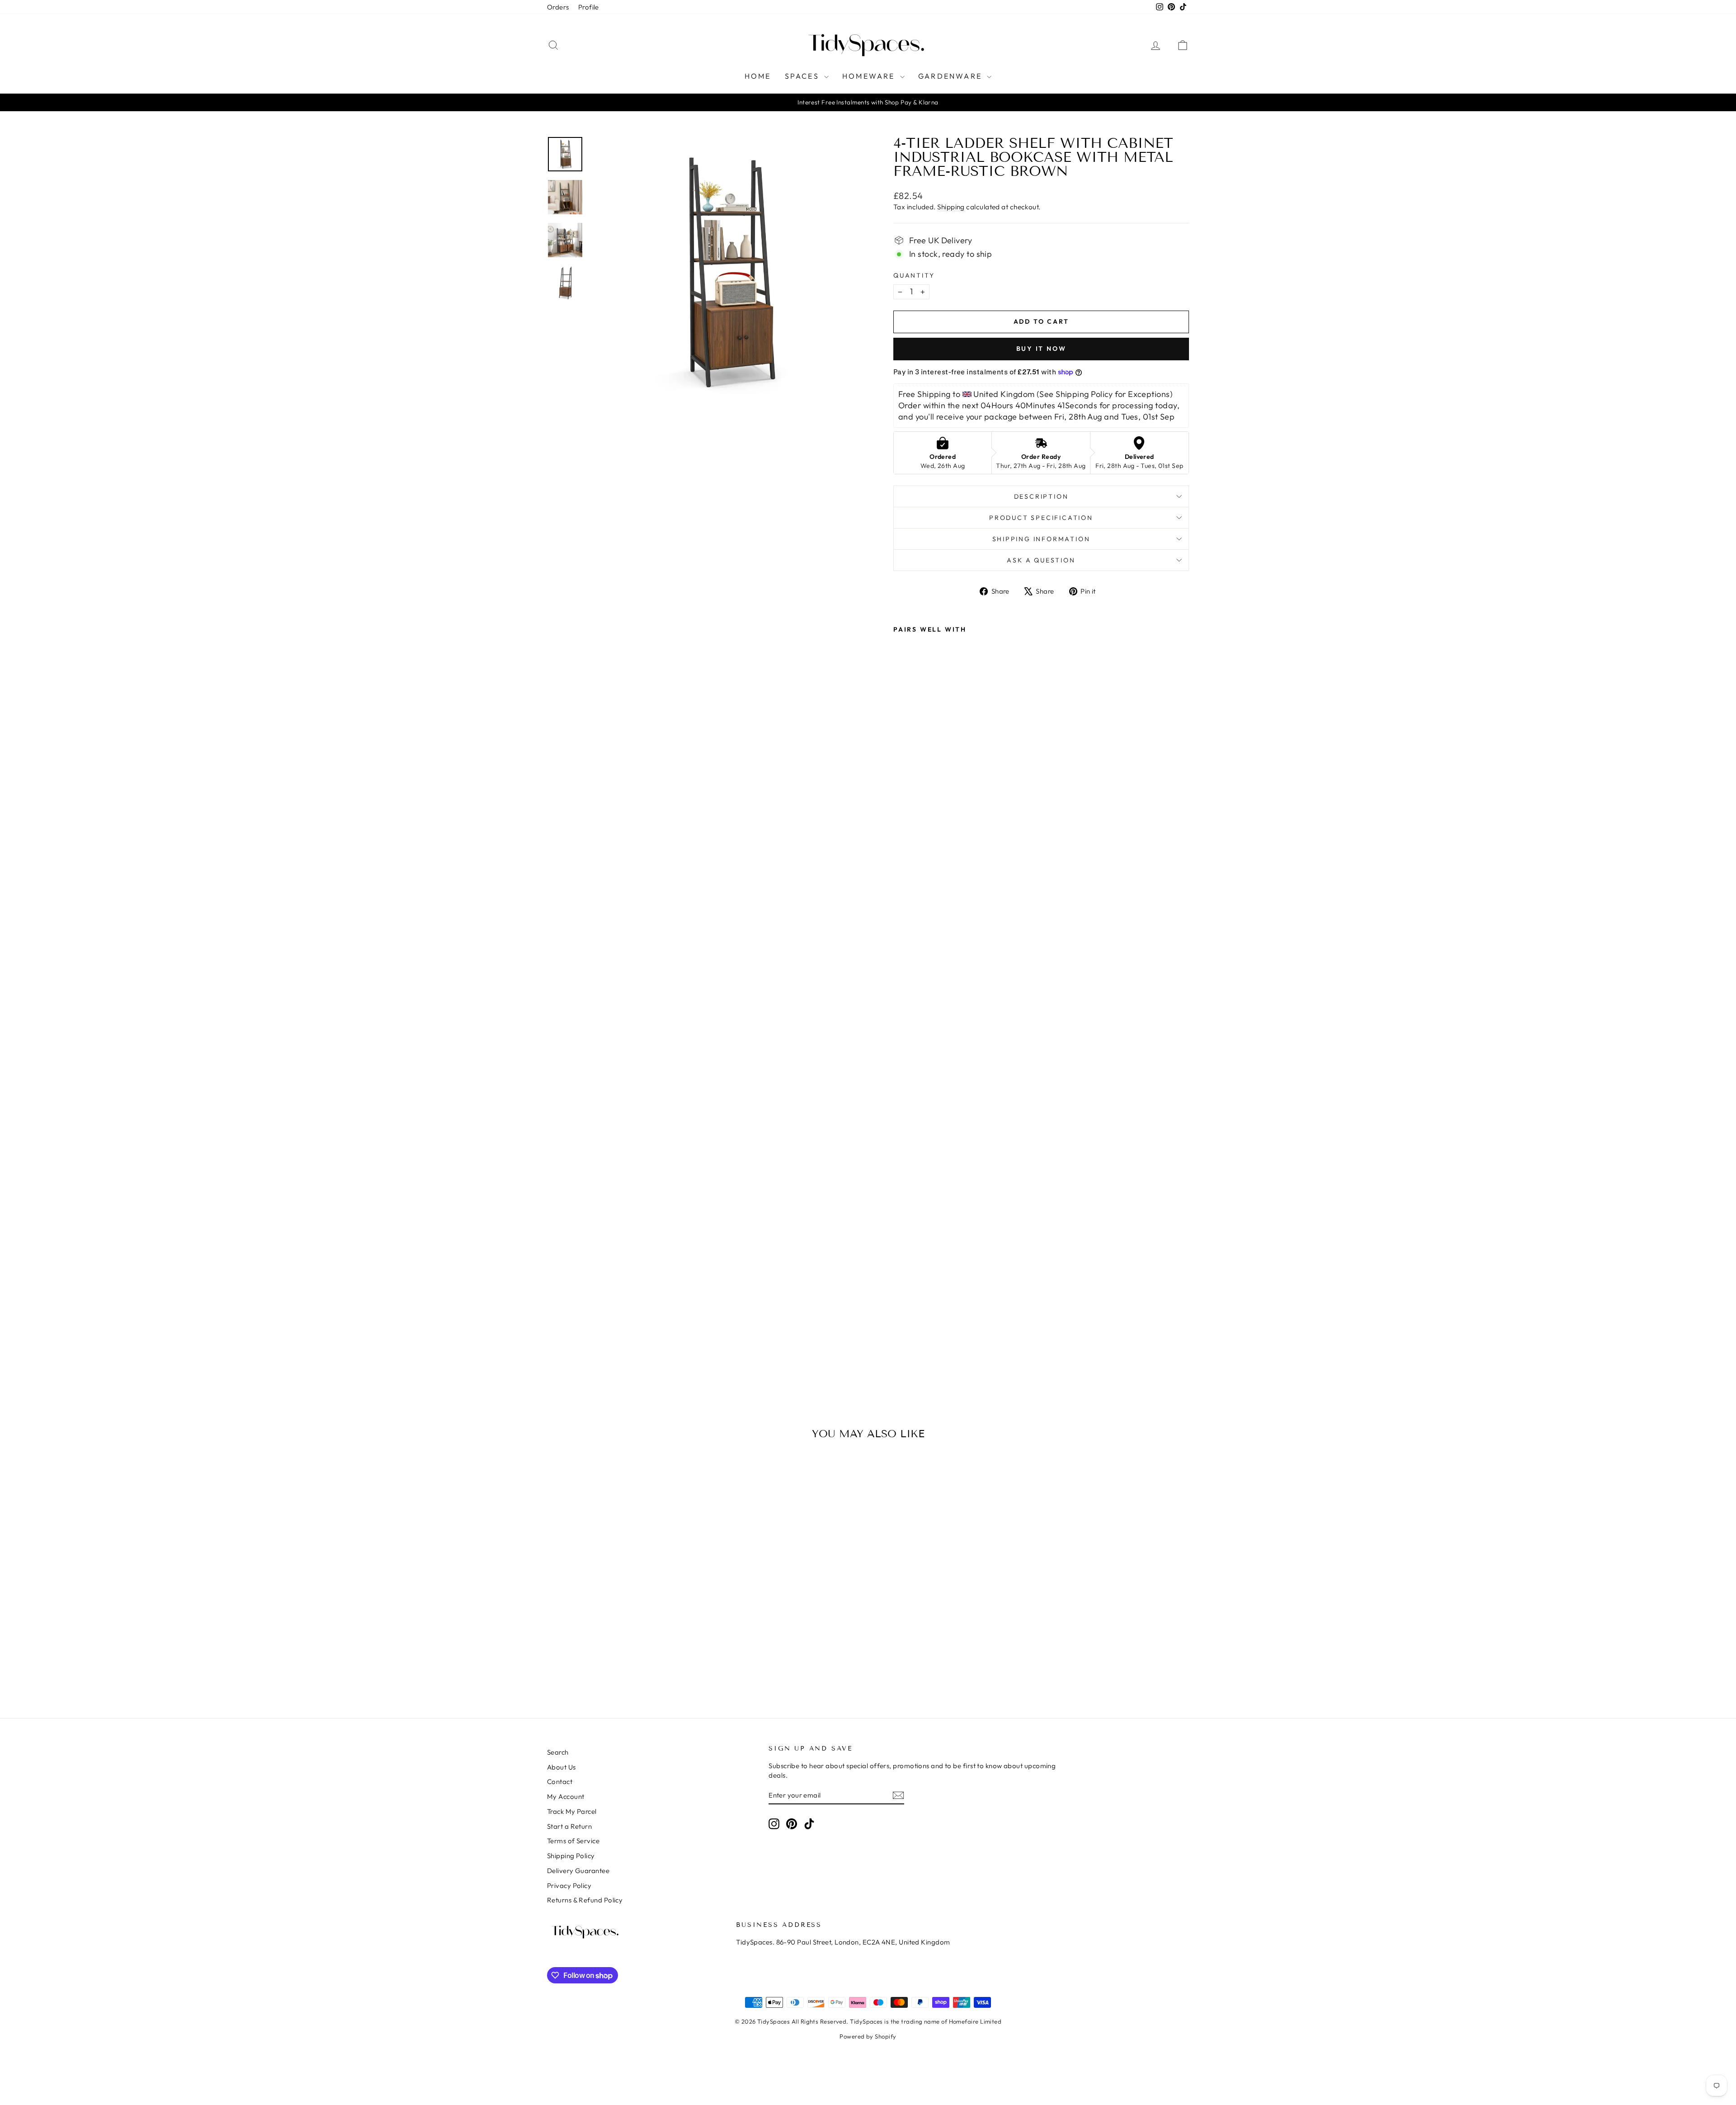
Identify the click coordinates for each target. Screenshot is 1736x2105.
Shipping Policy (571, 1856)
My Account (566, 1796)
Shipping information (1041, 539)
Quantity (914, 275)
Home (758, 76)
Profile (589, 7)
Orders (558, 7)
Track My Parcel (572, 1811)
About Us (561, 1767)
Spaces (803, 76)
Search (558, 1752)
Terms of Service (573, 1841)
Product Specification (1041, 518)
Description (1041, 496)
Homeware (870, 76)
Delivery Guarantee (578, 1871)
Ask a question (1041, 560)
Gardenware (951, 76)
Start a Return (569, 1826)
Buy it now (1041, 349)
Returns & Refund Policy (585, 1900)
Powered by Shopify (868, 2036)
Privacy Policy (569, 1886)
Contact (560, 1782)
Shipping (951, 207)
